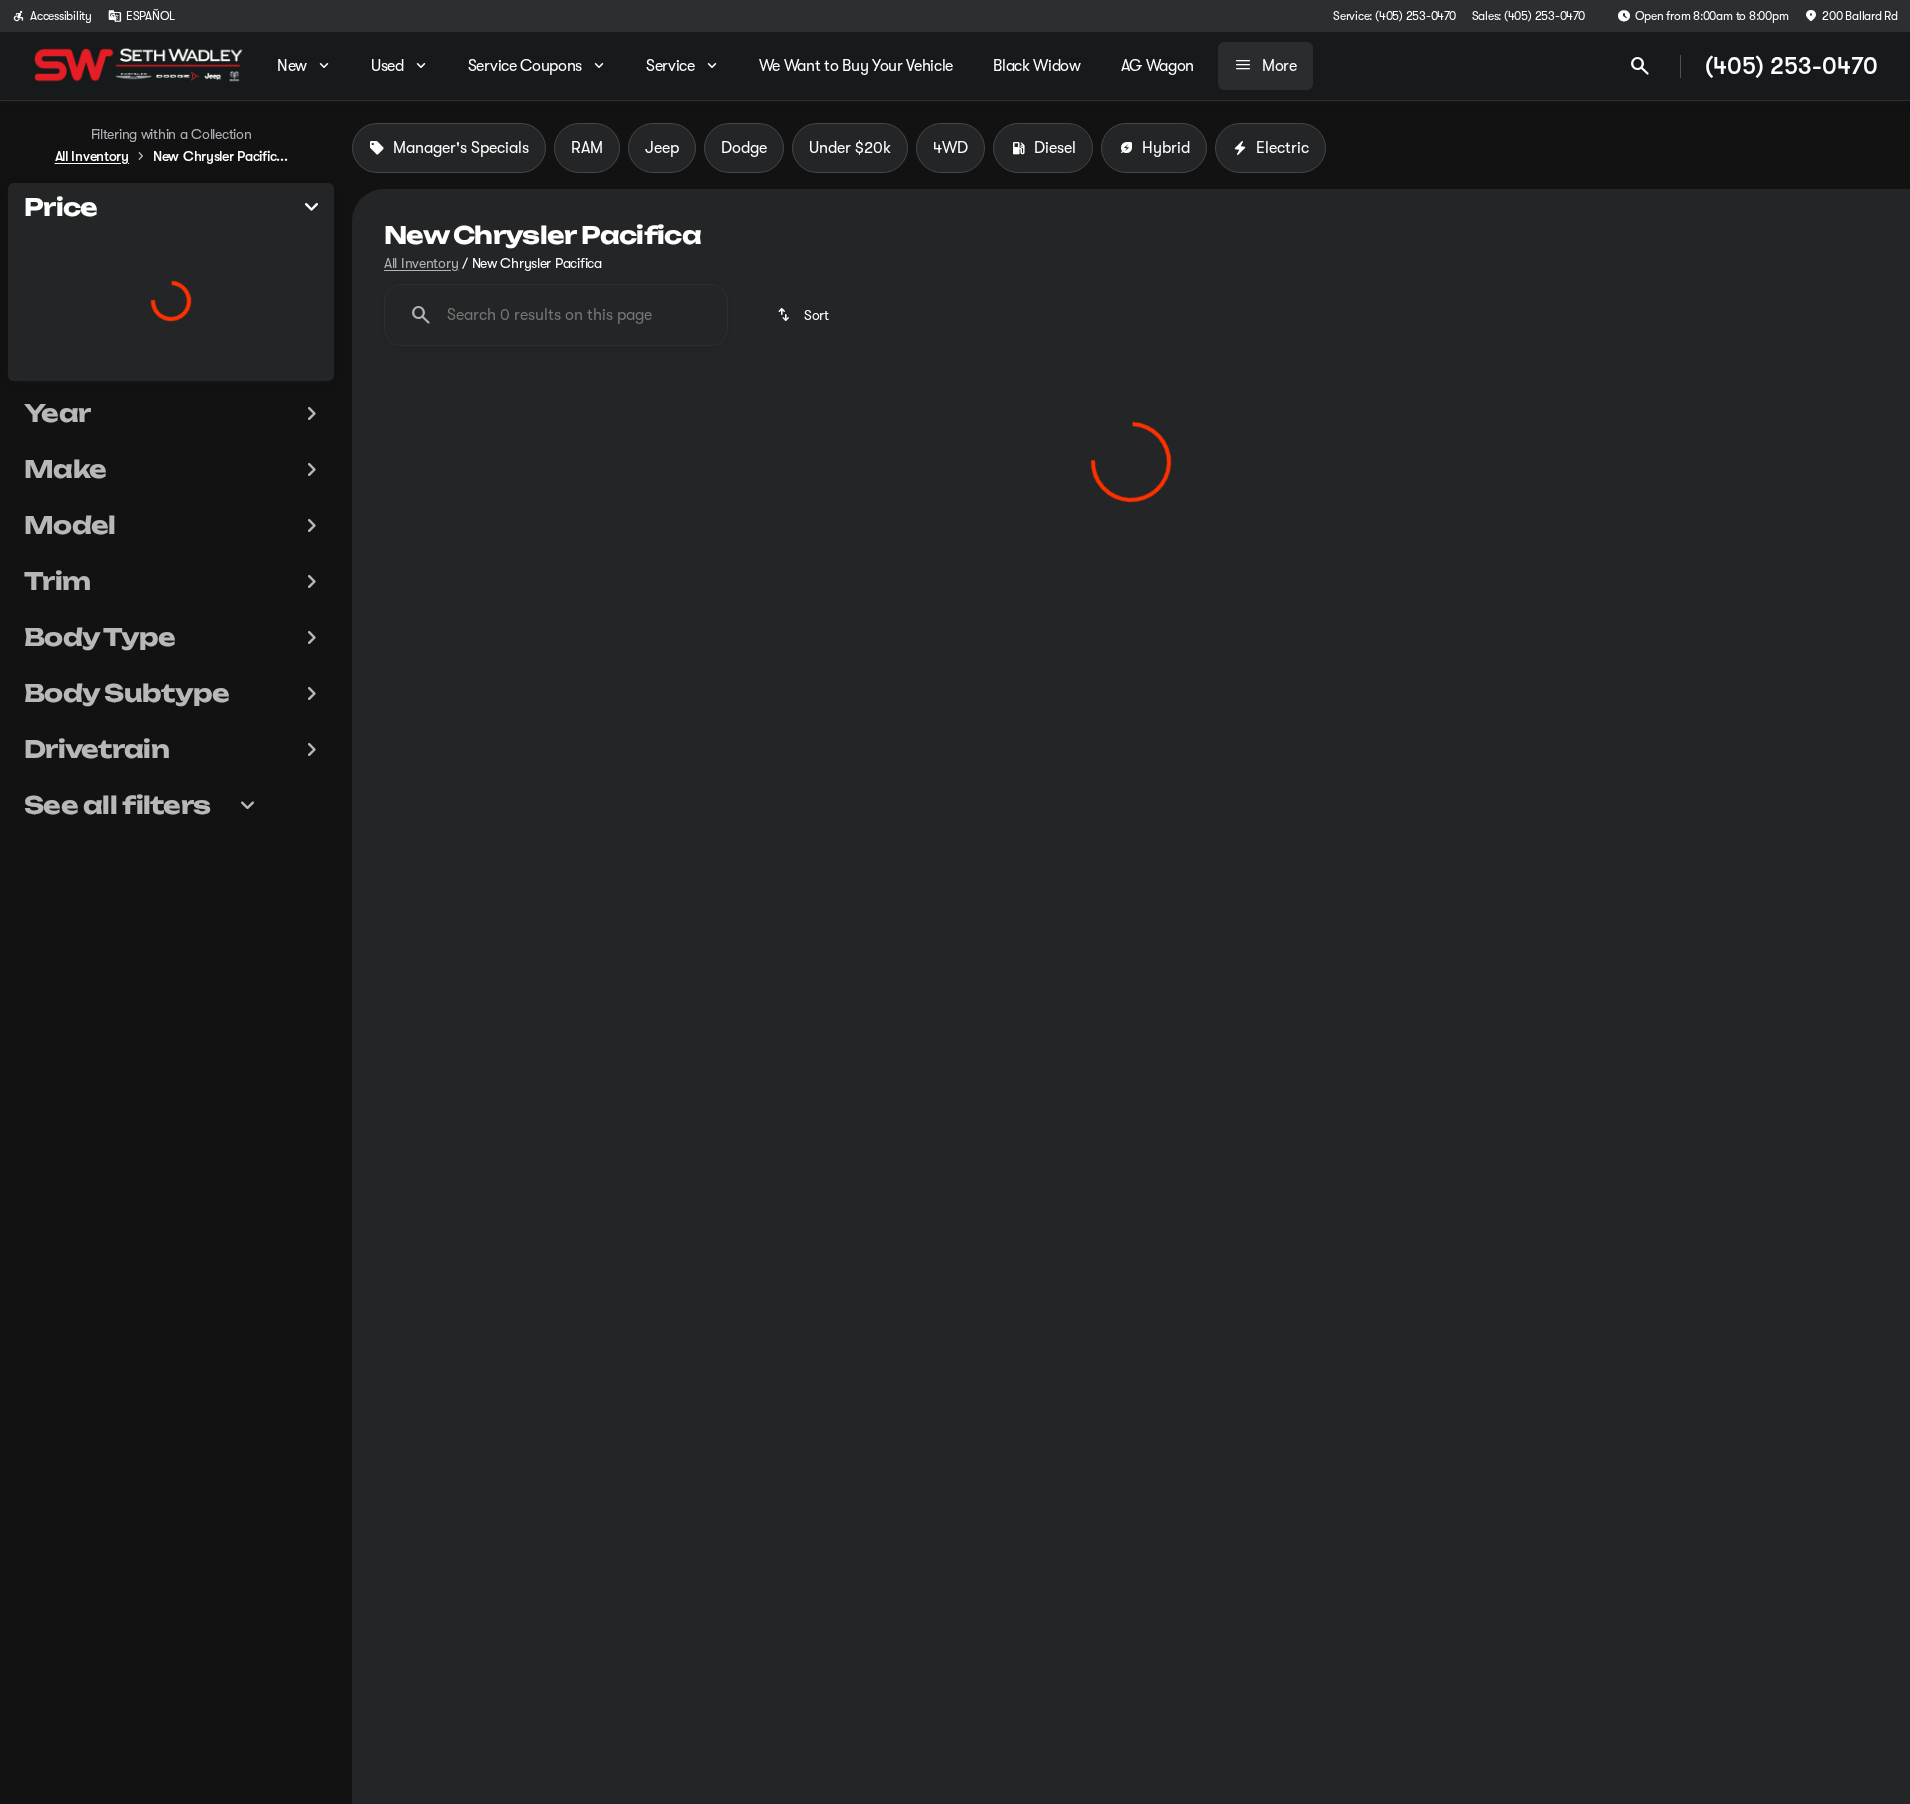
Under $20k (850, 148)
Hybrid (1166, 148)
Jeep (662, 148)
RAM (587, 148)
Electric (1282, 148)
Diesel (1055, 148)
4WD (950, 148)
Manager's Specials (461, 148)
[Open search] (1640, 66)
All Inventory (421, 263)
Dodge (744, 148)
